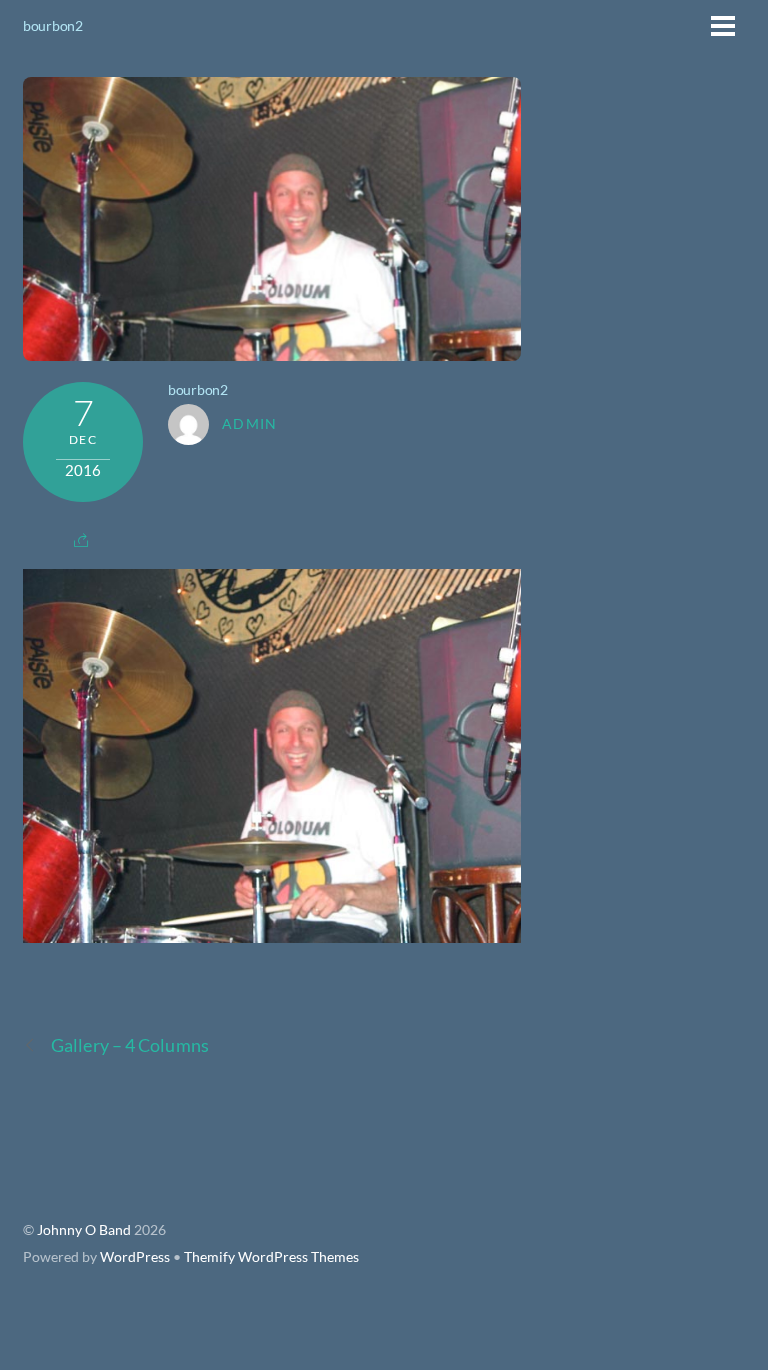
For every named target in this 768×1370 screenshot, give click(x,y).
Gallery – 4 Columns (130, 1045)
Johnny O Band (84, 1230)
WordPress (135, 1257)
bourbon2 (53, 25)
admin (250, 424)
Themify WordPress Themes (271, 1257)
